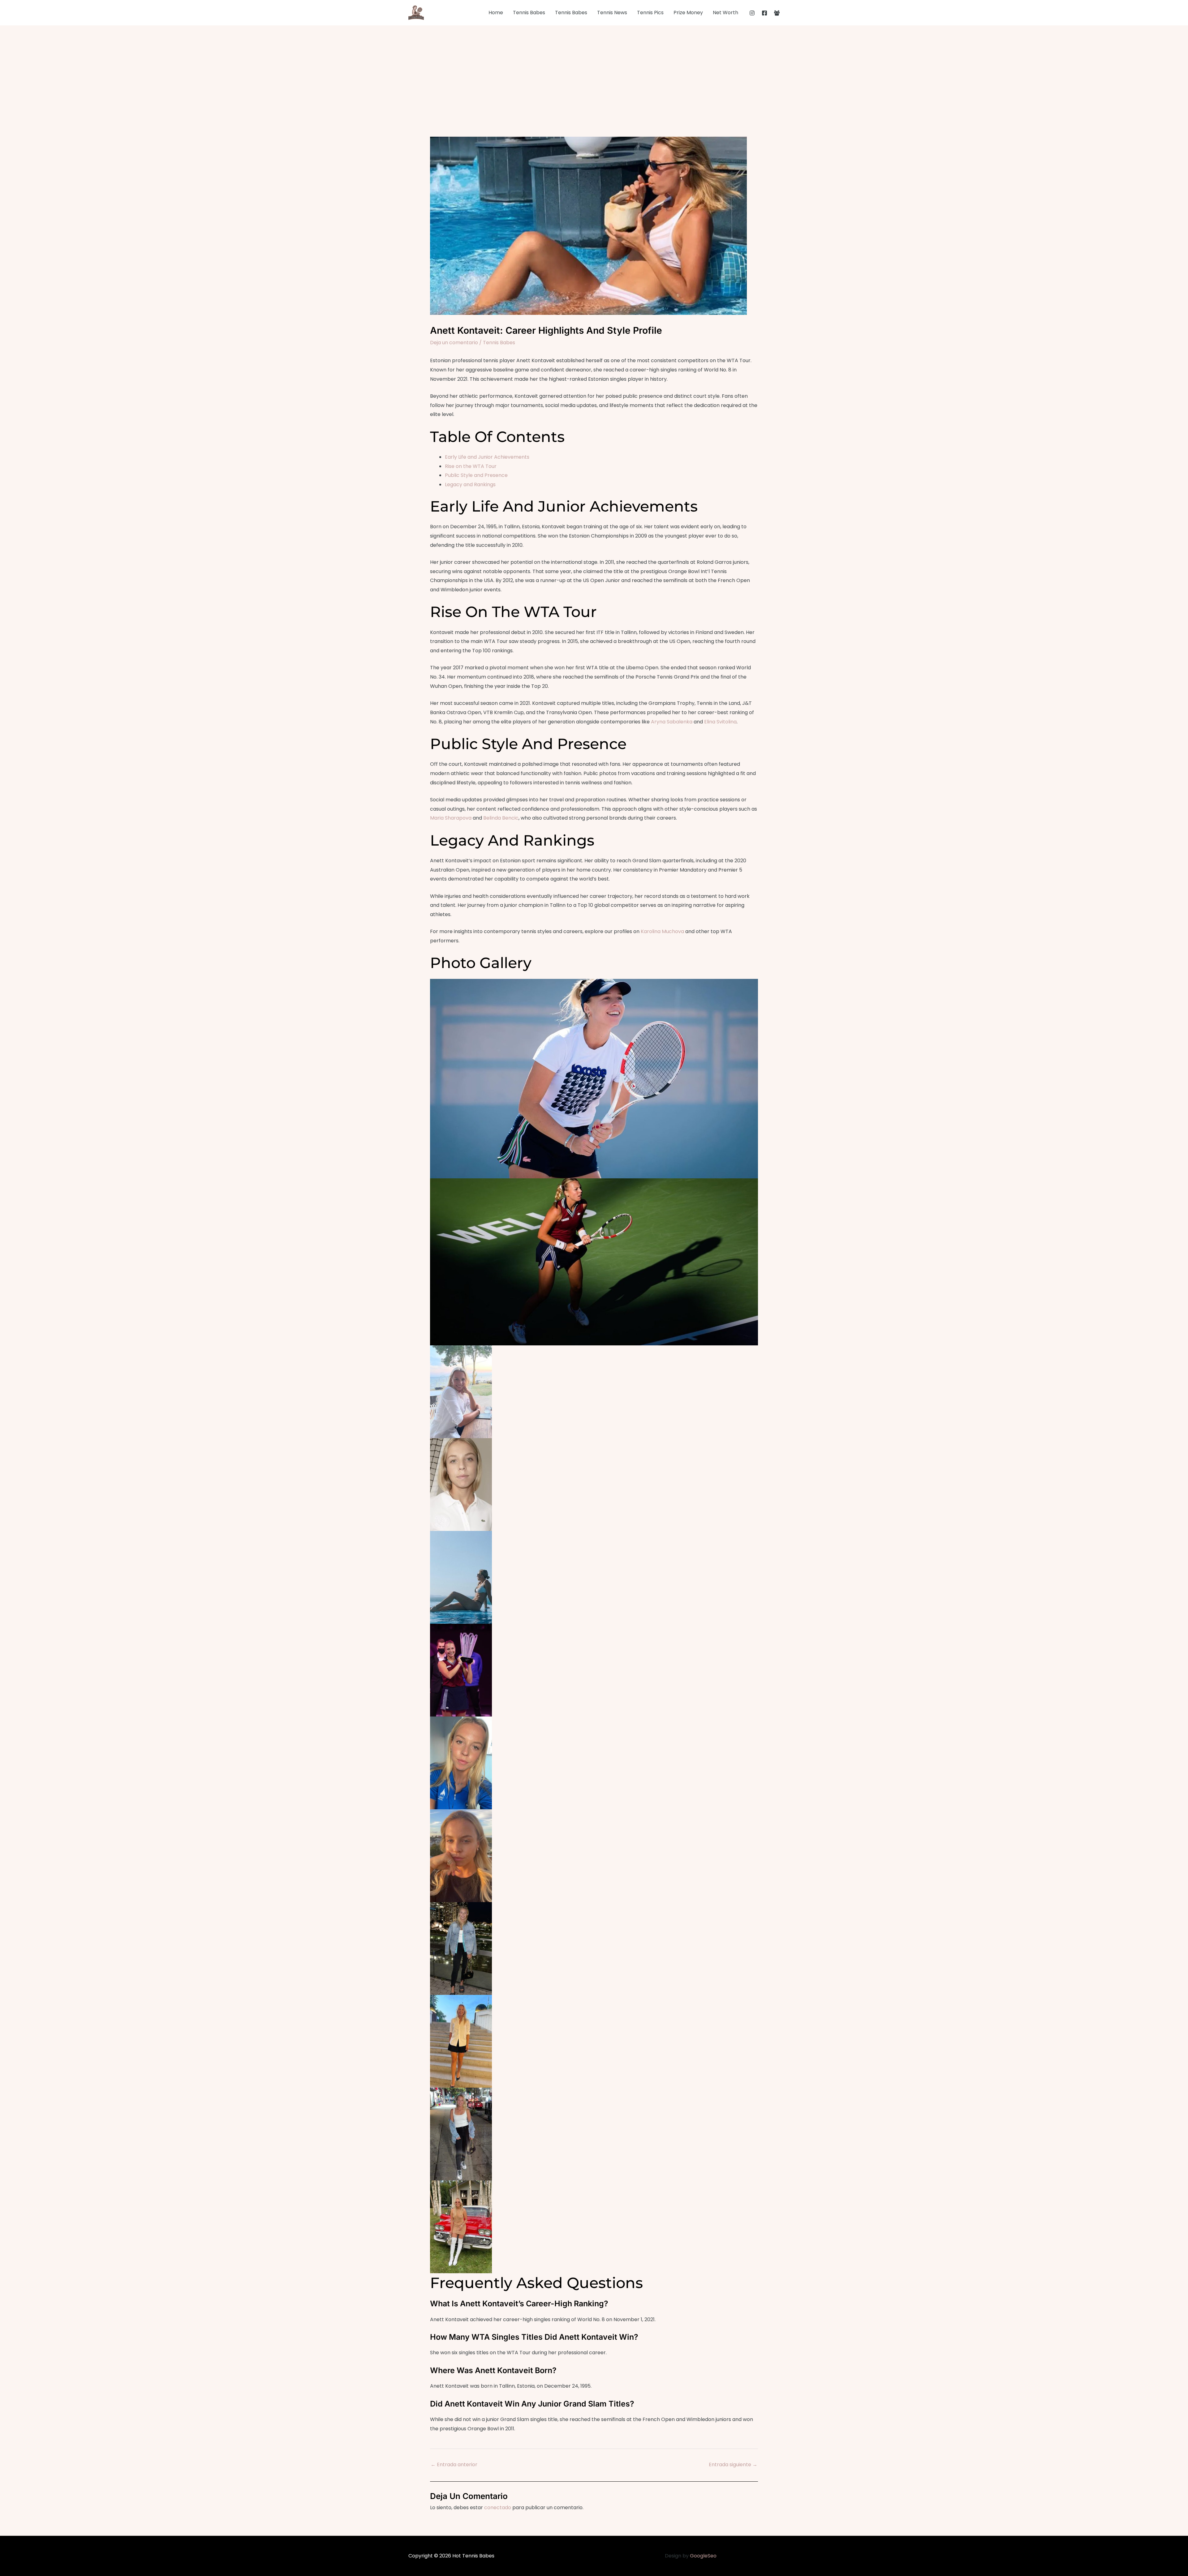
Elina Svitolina (720, 722)
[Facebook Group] (777, 13)
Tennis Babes (499, 343)
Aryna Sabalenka (672, 722)
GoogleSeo (703, 2556)
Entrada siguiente (733, 2465)
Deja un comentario (454, 343)
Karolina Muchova (662, 931)
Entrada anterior (454, 2465)
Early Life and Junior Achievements (487, 457)
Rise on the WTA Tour (471, 466)
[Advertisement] (594, 72)
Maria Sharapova (451, 818)
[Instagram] (752, 13)
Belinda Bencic (501, 818)
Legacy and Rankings (470, 484)
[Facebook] (764, 13)
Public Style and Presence (476, 475)
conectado (498, 2507)
